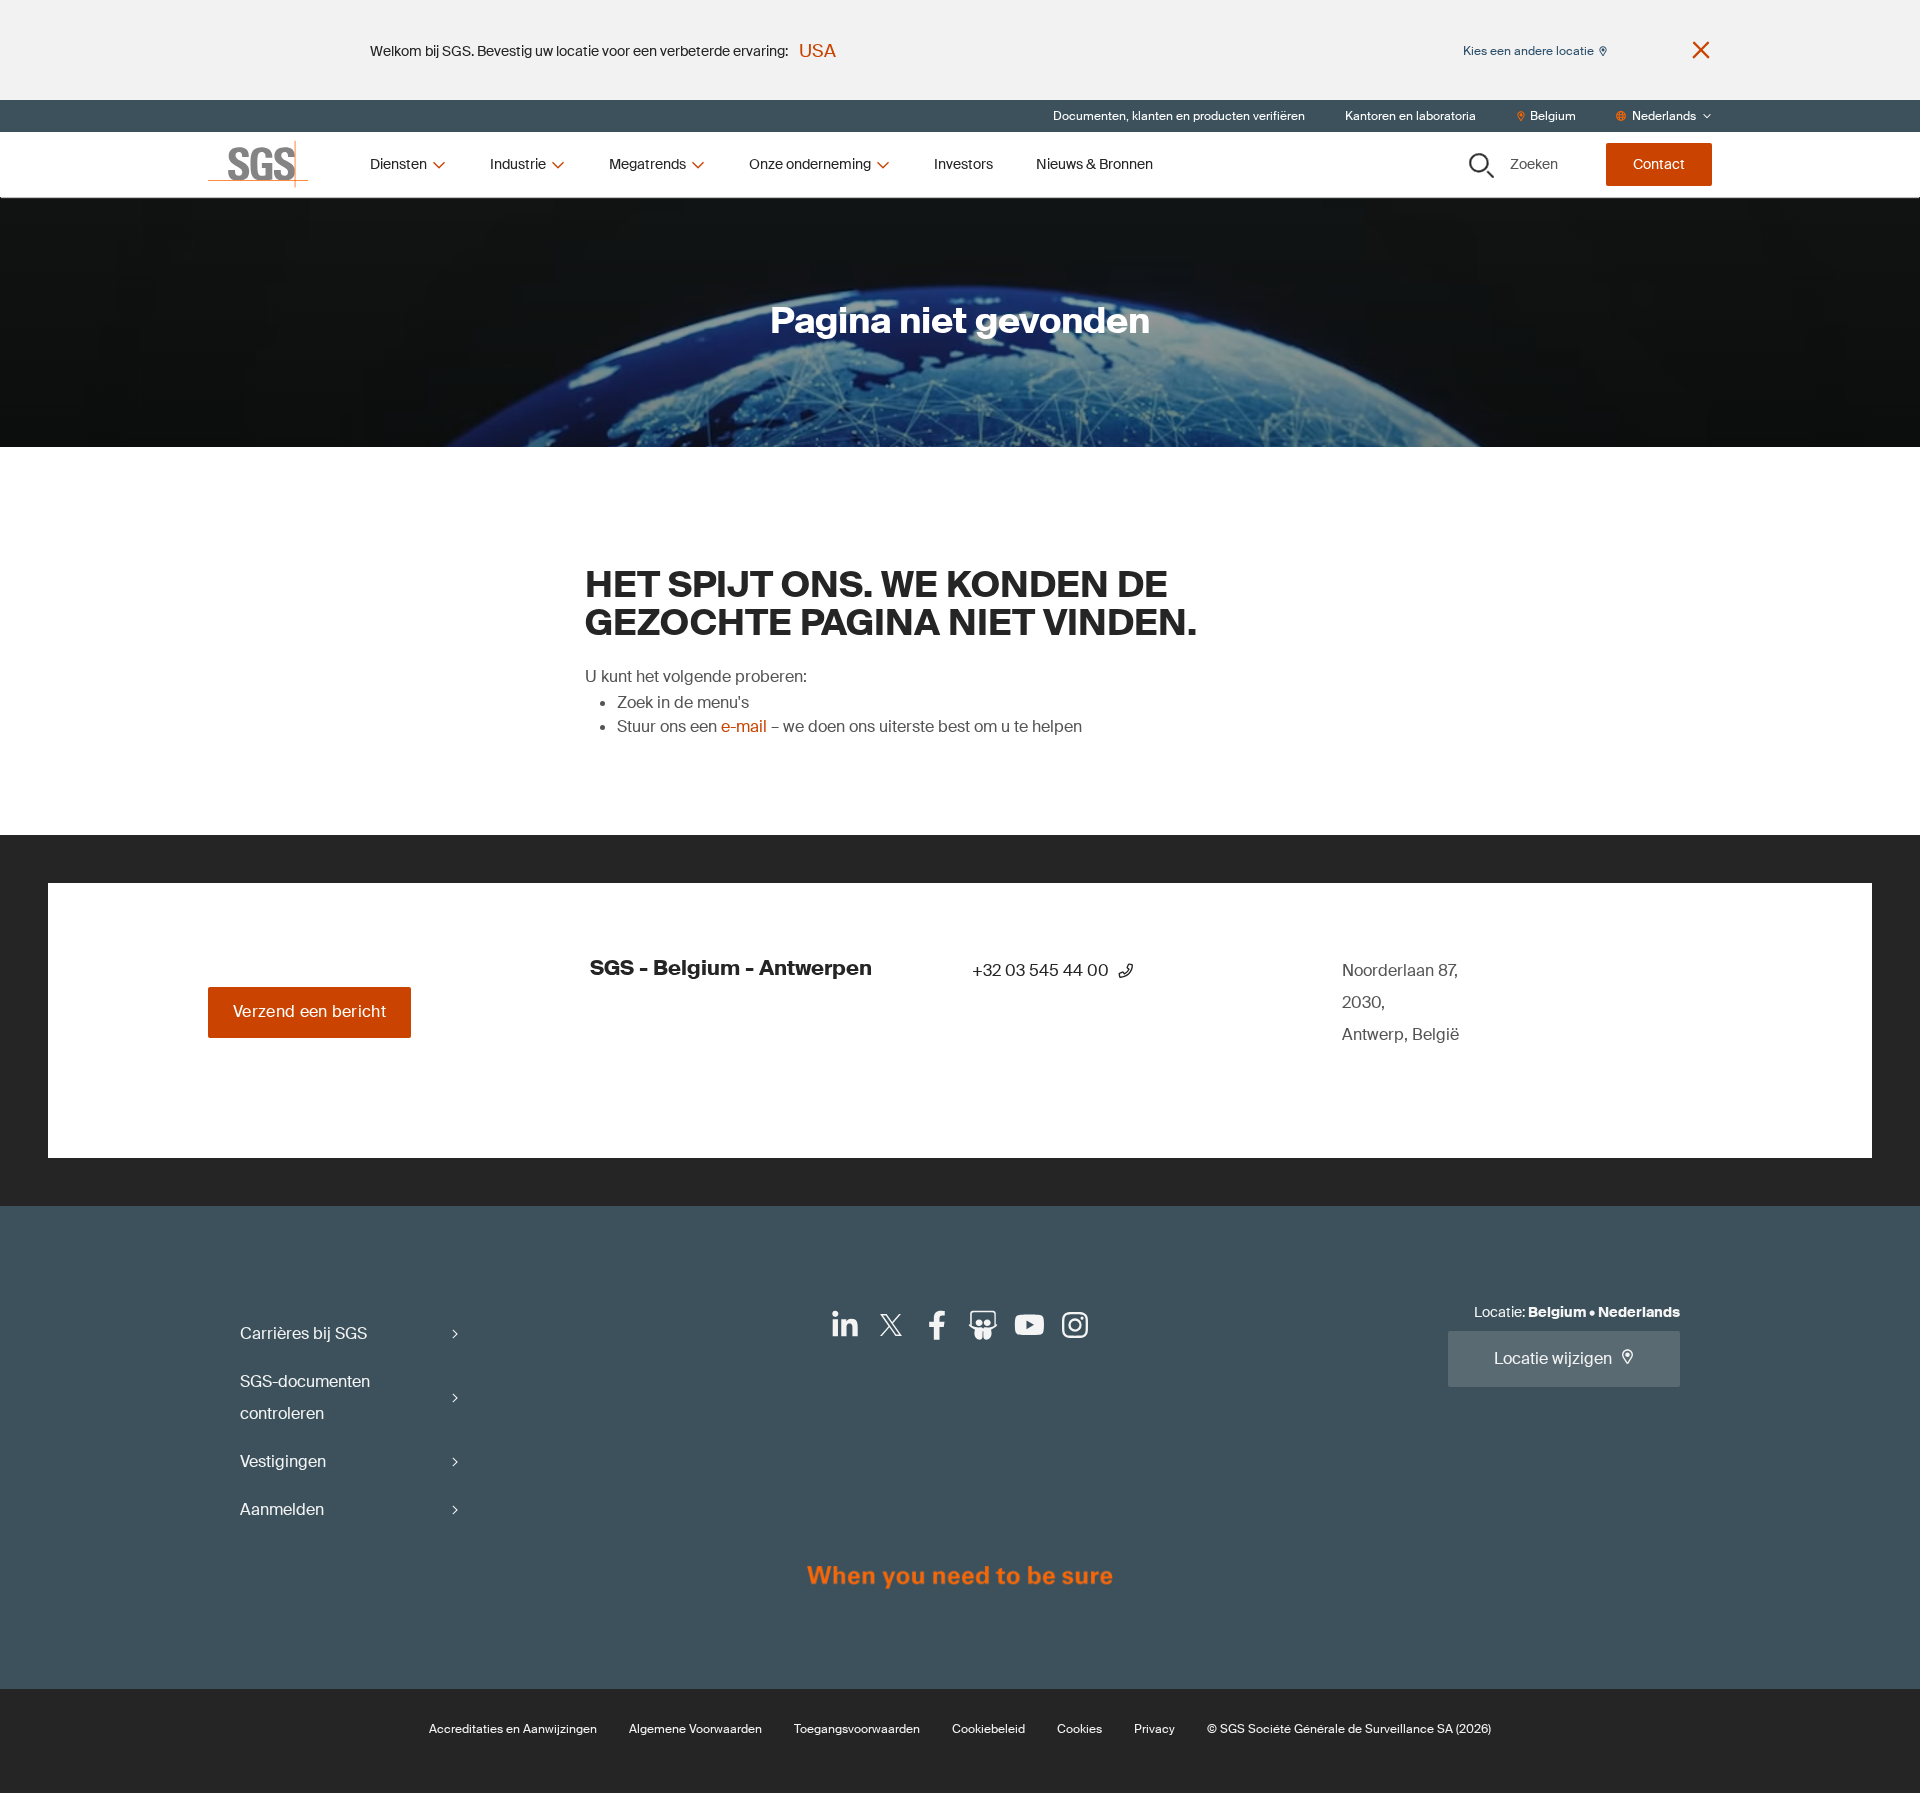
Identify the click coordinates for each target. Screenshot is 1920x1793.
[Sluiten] (1701, 50)
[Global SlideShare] (983, 1325)
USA (817, 51)
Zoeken (1534, 164)
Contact (1659, 164)
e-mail (744, 726)
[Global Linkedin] (845, 1325)
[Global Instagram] (1075, 1325)
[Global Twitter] (891, 1325)
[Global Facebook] (937, 1325)
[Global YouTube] (1029, 1325)
